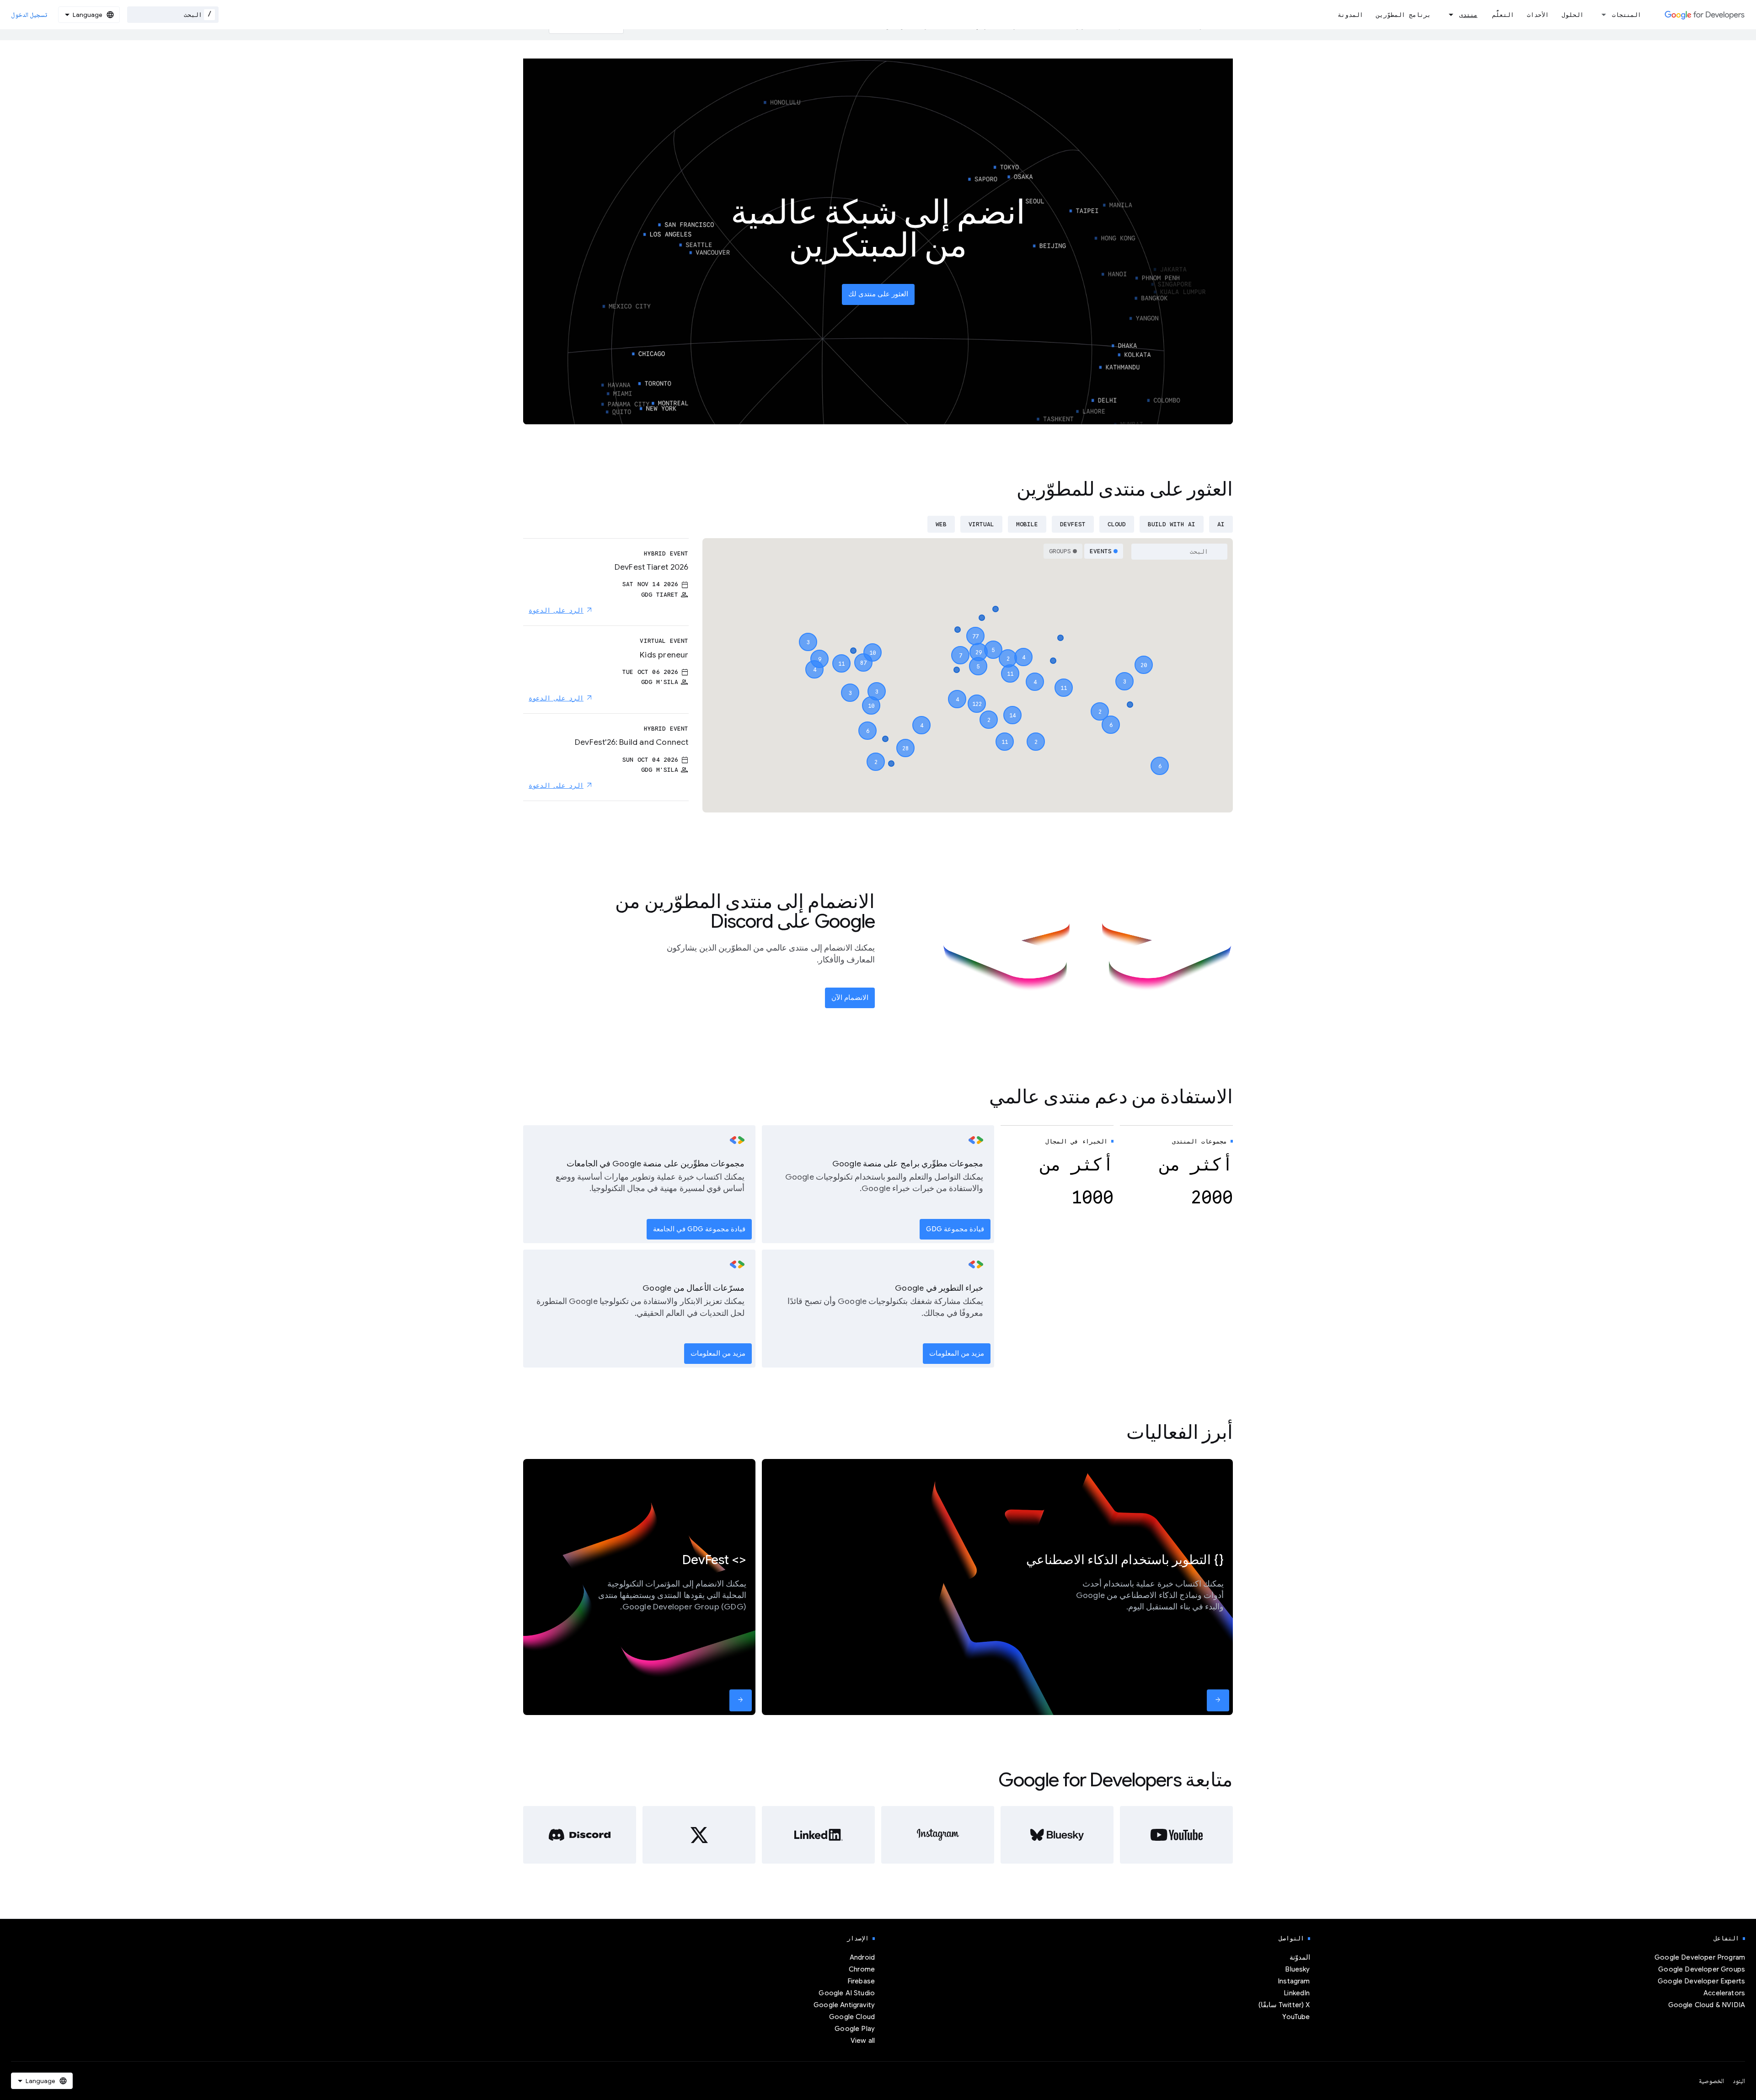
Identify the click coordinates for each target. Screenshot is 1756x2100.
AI (1221, 524)
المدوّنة (1300, 1957)
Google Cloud (852, 2017)
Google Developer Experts (1701, 1981)
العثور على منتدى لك (878, 294)
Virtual (981, 524)
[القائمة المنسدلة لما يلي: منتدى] (1448, 15)
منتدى (1468, 15)
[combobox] (173, 15)
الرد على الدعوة (556, 610)
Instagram (1294, 1981)
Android (862, 1957)
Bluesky (1297, 1969)
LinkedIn (1297, 1993)
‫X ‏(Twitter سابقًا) (1284, 2005)
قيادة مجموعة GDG (955, 1229)
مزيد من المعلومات (957, 1353)
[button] (977, 695)
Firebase (861, 1981)
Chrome (862, 1969)
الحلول (1573, 15)
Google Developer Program (1700, 1957)
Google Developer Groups (1702, 1969)
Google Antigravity (844, 2005)
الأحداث (1538, 15)
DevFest (1073, 524)
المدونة (1350, 15)
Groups (1060, 551)
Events (1101, 551)
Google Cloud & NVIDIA (1707, 2005)
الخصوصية (1711, 2081)
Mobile (1027, 524)
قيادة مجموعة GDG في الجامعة (699, 1229)
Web (941, 524)
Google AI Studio (847, 1993)
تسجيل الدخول (29, 15)
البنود (1739, 2081)
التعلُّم (1503, 15)
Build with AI (1172, 524)
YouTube (1296, 2017)
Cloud (1117, 524)
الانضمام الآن (850, 998)
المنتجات (1627, 15)
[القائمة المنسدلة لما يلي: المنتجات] (1601, 15)
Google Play (855, 2029)
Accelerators (1724, 1993)
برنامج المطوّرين (1403, 15)
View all (863, 2041)
